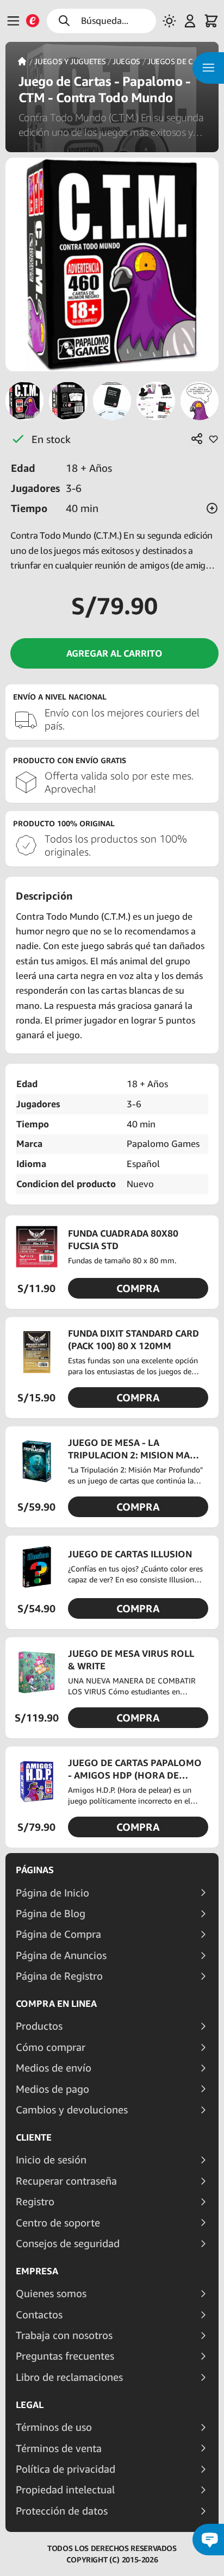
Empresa (37, 2271)
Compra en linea (56, 2004)
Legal (30, 2405)
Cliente (34, 2137)
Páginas (35, 1870)
